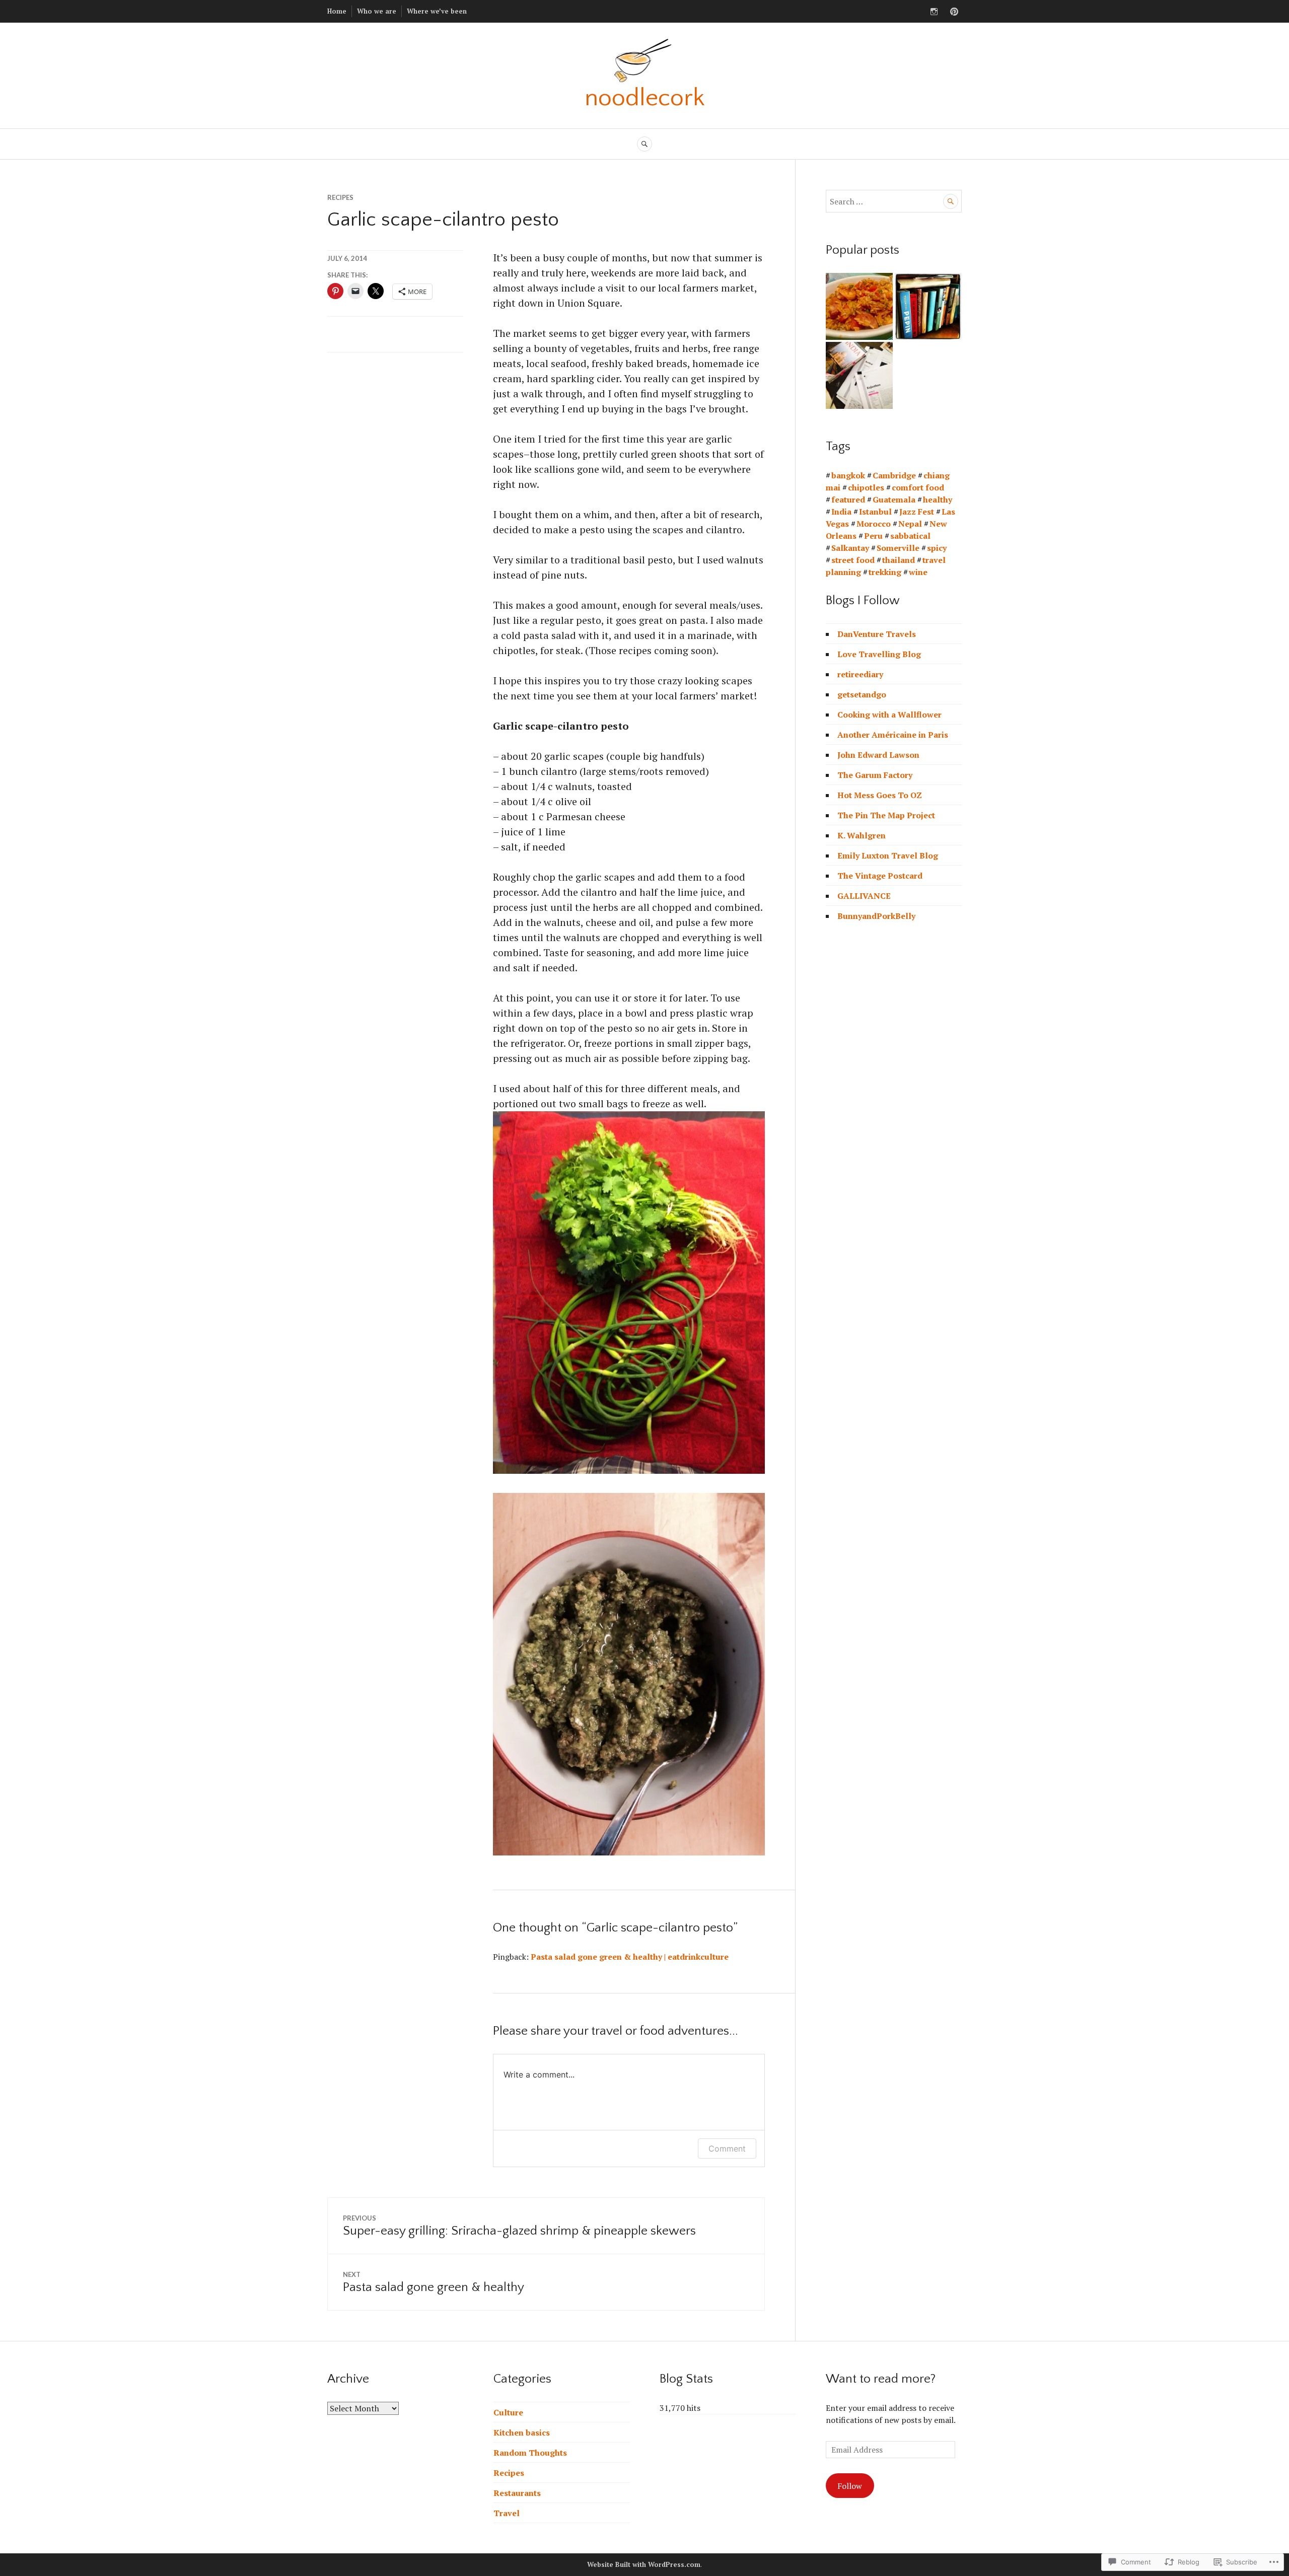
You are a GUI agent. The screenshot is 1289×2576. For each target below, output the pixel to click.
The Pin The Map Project (886, 815)
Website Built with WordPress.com (644, 2564)
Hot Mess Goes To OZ (880, 795)
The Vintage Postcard (880, 876)
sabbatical (910, 536)
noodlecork (645, 98)
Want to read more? (881, 2379)
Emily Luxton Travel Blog (888, 855)
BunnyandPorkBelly (876, 916)
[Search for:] (894, 201)
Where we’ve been (437, 11)
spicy (937, 548)
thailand (899, 560)
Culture (508, 2412)
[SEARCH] (644, 144)
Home (337, 11)
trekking (885, 572)
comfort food (918, 487)
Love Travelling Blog (879, 654)
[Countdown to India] (859, 375)
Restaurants (517, 2493)
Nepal (910, 524)
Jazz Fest (917, 512)
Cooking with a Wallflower (889, 714)
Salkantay (850, 548)
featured (848, 499)
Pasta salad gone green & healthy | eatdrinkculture (630, 1957)
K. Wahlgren (862, 835)
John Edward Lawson (878, 755)
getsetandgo (862, 694)
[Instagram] (934, 12)
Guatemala (894, 499)
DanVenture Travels (877, 634)
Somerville (898, 548)
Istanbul (875, 512)
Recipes (340, 197)
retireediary (860, 674)
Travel (507, 2513)
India (841, 512)
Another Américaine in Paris (893, 735)
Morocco (874, 524)
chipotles (866, 487)
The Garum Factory (875, 775)
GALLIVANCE (864, 896)
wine (918, 572)
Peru (873, 536)
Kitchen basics (522, 2432)
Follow (850, 2486)
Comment (727, 2149)
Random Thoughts (530, 2453)
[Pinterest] (954, 12)
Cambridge (894, 475)
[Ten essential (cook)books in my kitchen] (928, 306)
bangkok (848, 475)
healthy (938, 499)
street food (853, 560)
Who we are (377, 11)
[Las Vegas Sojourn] (859, 306)
